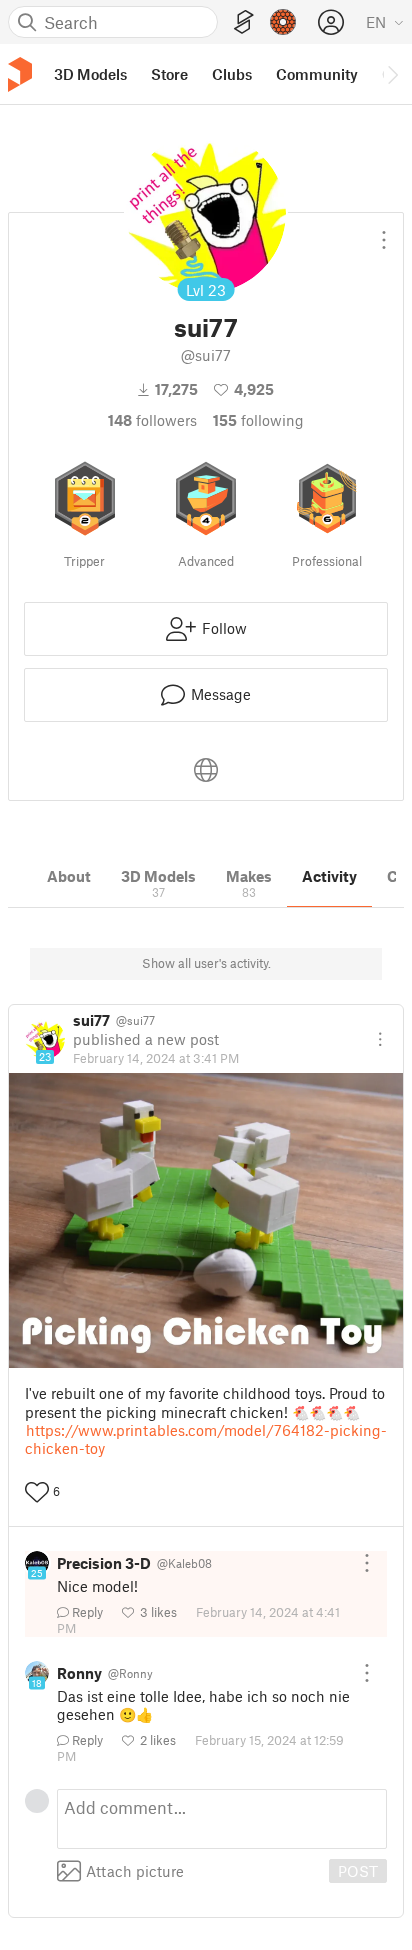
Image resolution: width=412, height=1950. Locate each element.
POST (358, 1871)
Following (258, 420)
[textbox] (222, 1819)
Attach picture (135, 1871)
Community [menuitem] (317, 74)
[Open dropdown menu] (384, 232)
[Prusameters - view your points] (283, 22)
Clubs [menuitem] (232, 74)
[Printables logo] (20, 74)
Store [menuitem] (169, 74)
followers (152, 420)
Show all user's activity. (206, 963)
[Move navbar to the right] (392, 74)
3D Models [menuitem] (90, 74)
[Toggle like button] (37, 1492)
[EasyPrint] (244, 22)
